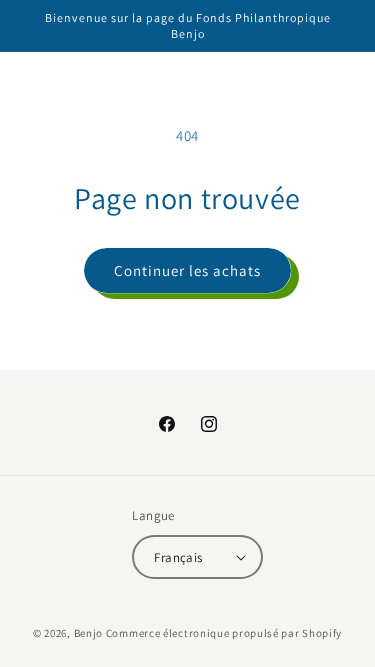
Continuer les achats (187, 270)
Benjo (89, 633)
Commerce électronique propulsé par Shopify (224, 633)
